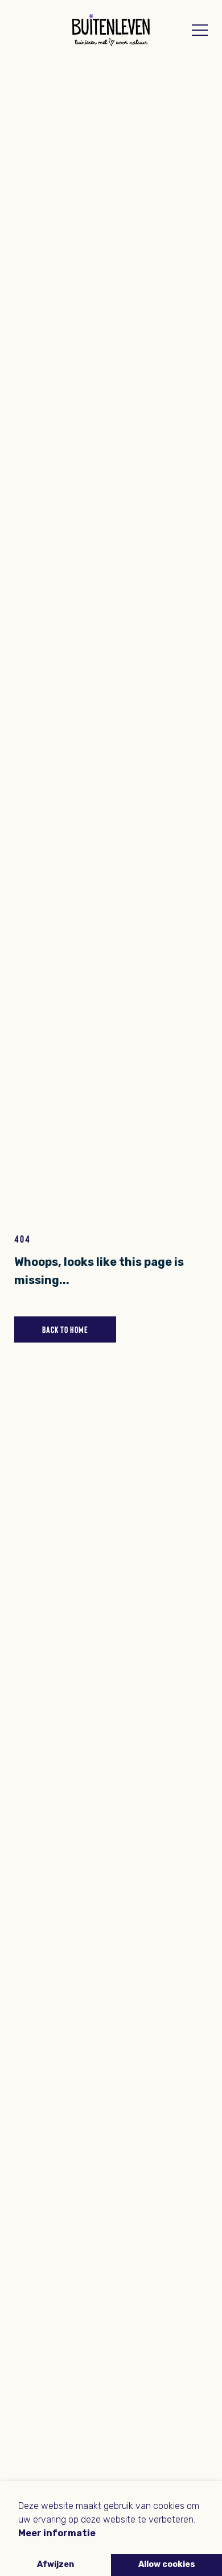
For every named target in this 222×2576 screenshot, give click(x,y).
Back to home (65, 1329)
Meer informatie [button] (57, 2533)
